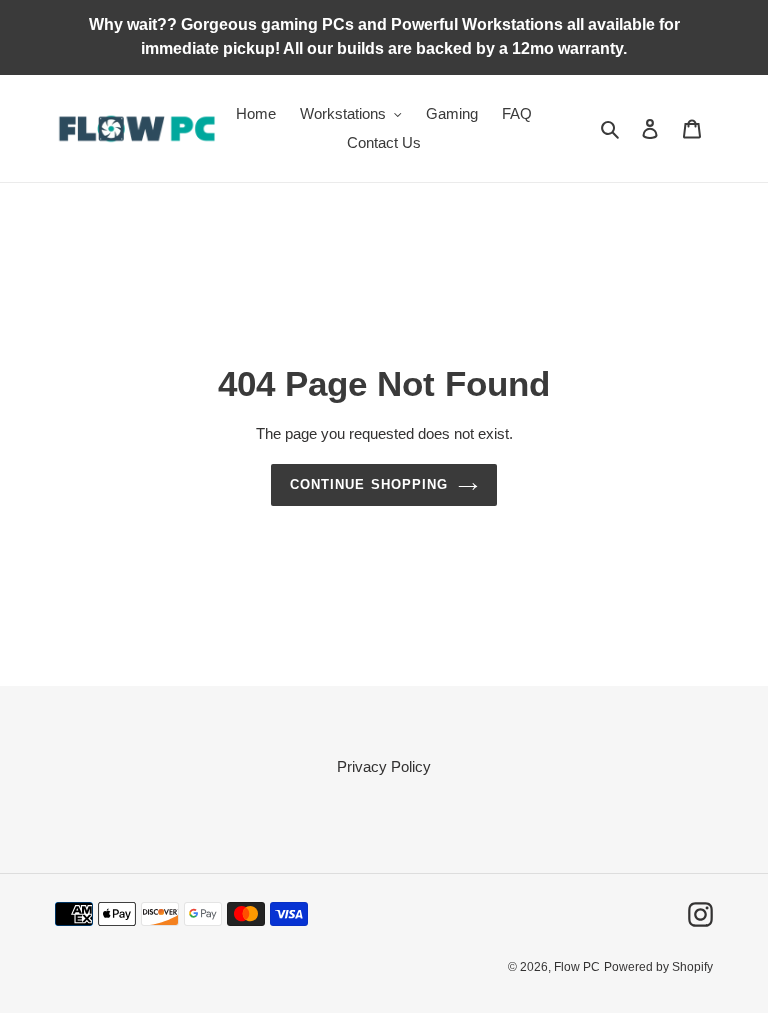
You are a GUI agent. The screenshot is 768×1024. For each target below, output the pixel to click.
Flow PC (577, 967)
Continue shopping (369, 484)
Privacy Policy (384, 766)
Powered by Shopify (658, 967)
